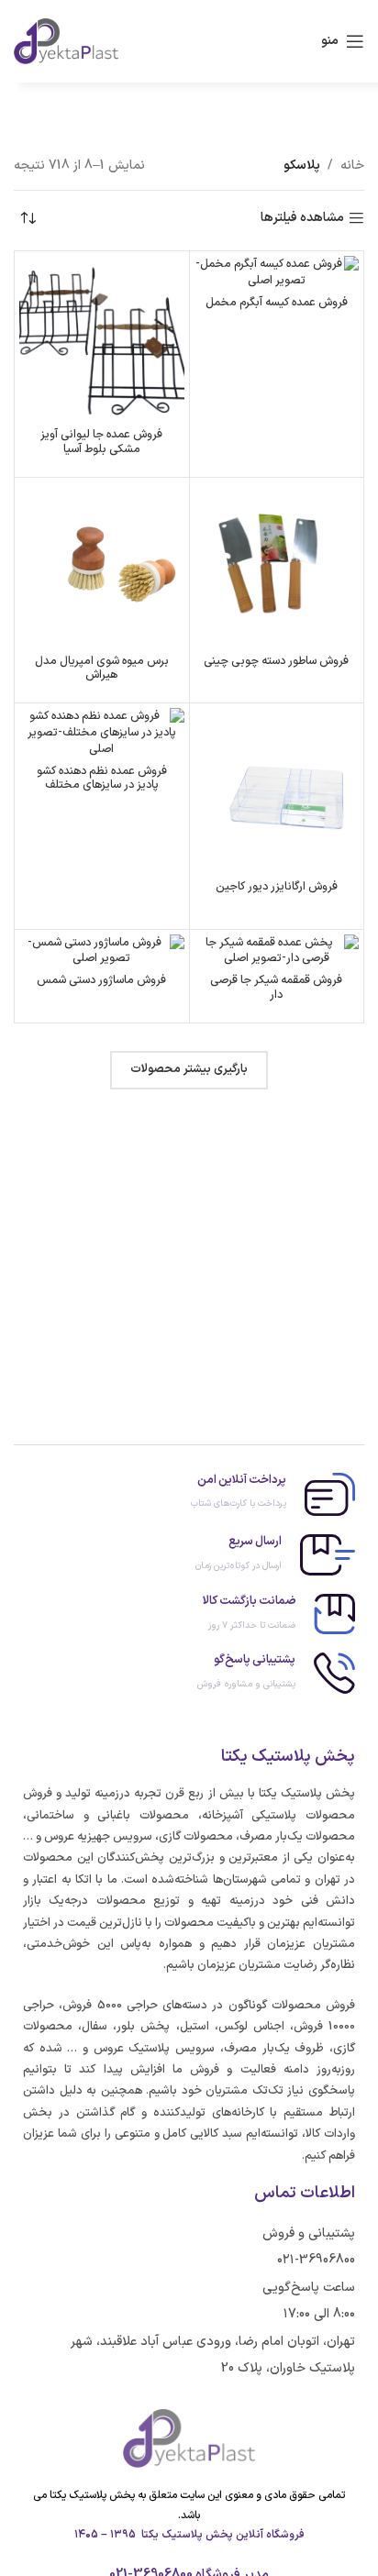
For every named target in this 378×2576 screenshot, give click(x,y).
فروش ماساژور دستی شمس (101, 980)
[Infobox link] (189, 1494)
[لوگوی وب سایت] (66, 41)
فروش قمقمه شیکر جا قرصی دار (276, 987)
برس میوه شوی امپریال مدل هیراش (102, 668)
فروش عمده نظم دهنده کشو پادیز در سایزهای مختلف (102, 778)
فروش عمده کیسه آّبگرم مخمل (277, 302)
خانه (352, 166)
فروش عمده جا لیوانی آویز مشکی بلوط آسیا (101, 441)
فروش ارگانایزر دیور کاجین (277, 886)
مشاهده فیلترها (302, 219)
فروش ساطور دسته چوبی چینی (276, 661)
